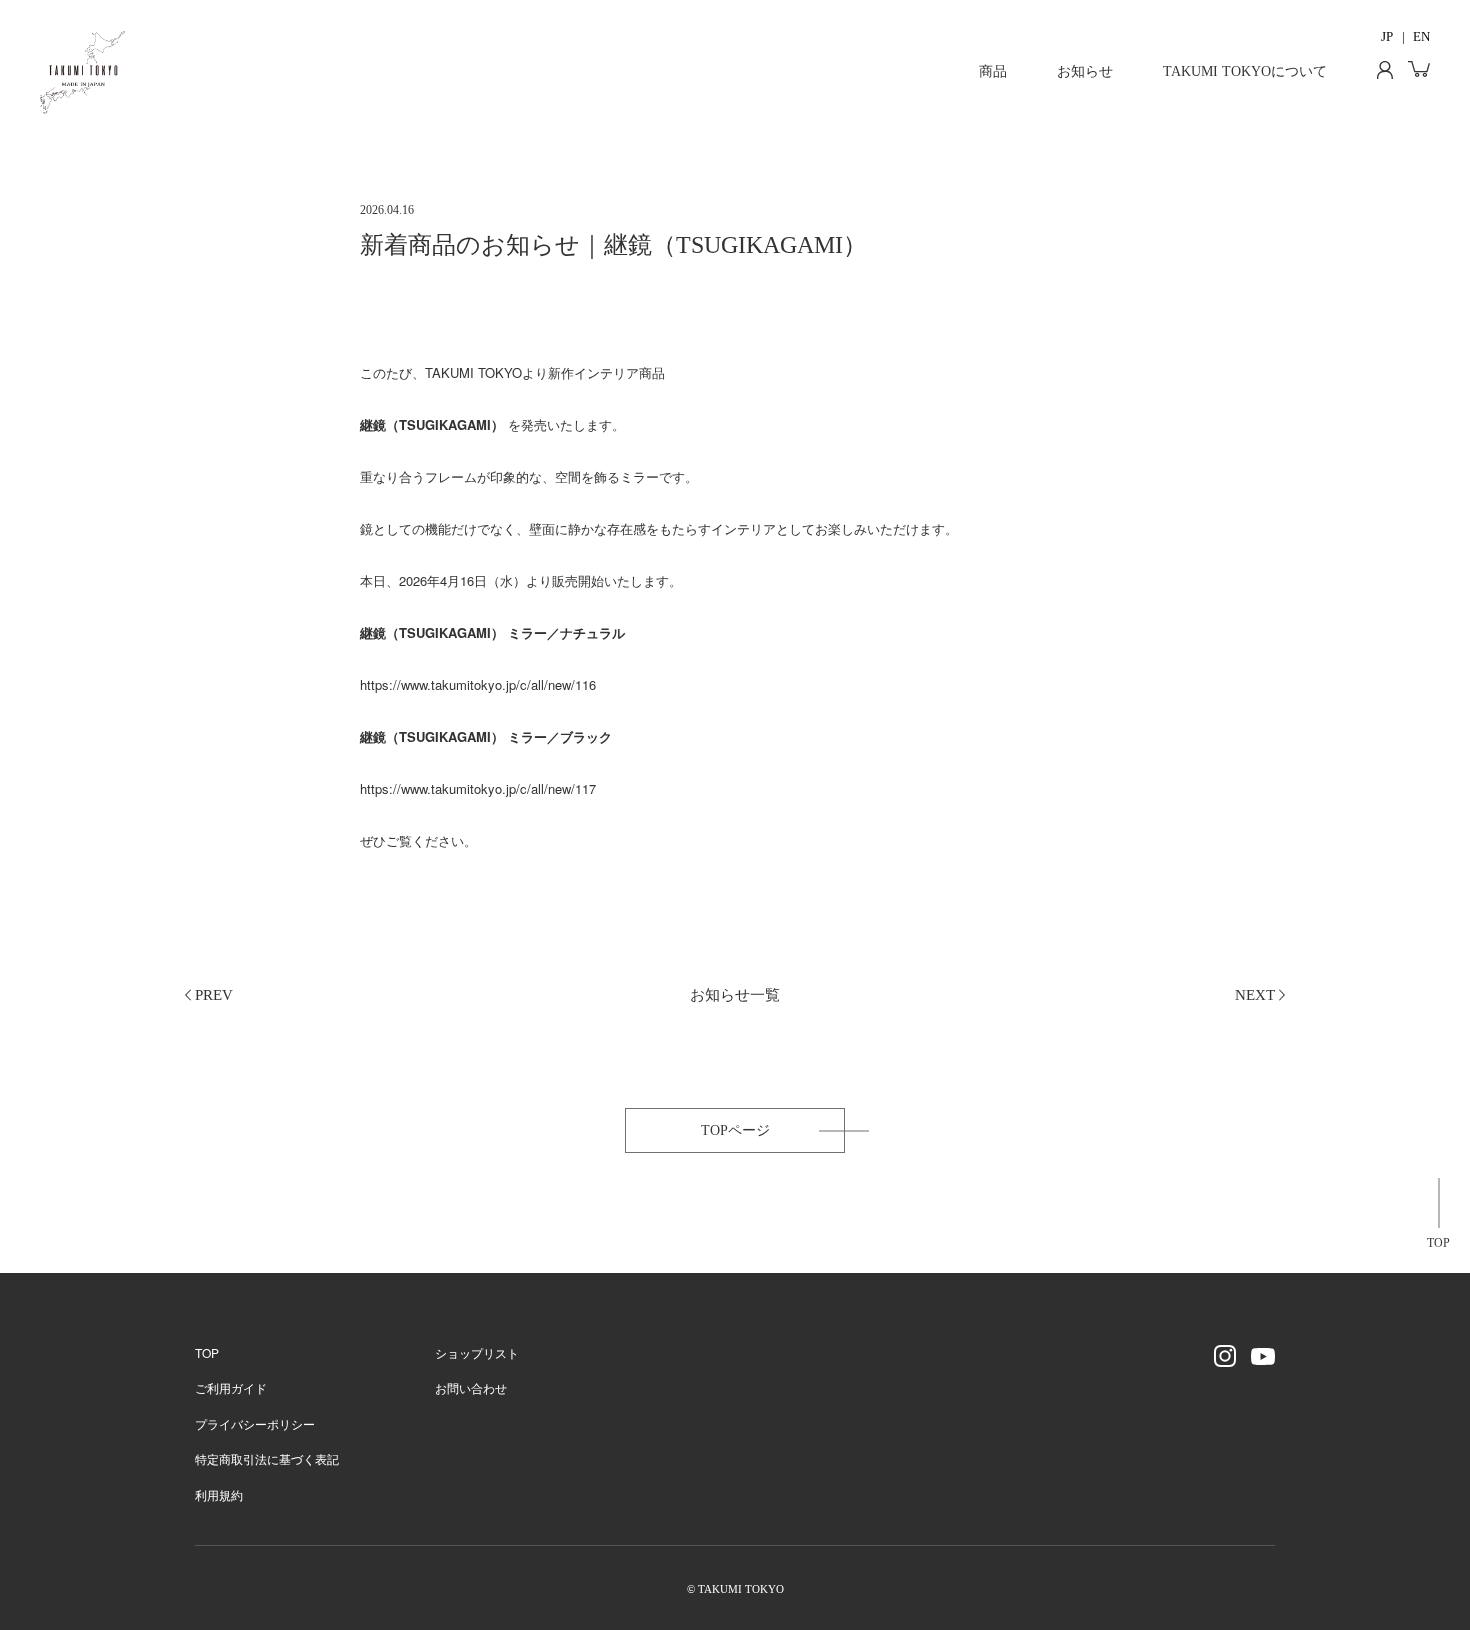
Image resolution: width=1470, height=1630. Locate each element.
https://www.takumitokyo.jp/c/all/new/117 (478, 788)
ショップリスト (477, 1352)
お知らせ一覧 (735, 995)
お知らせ (1085, 71)
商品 (993, 71)
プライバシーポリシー (255, 1423)
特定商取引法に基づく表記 (267, 1458)
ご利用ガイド (231, 1387)
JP (1387, 36)
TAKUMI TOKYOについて (1245, 71)
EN (1421, 36)
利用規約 (219, 1494)
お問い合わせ (471, 1387)
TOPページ (735, 1130)
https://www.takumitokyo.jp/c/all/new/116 (478, 684)
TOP (1438, 1243)
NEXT (1255, 995)
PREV (214, 995)
